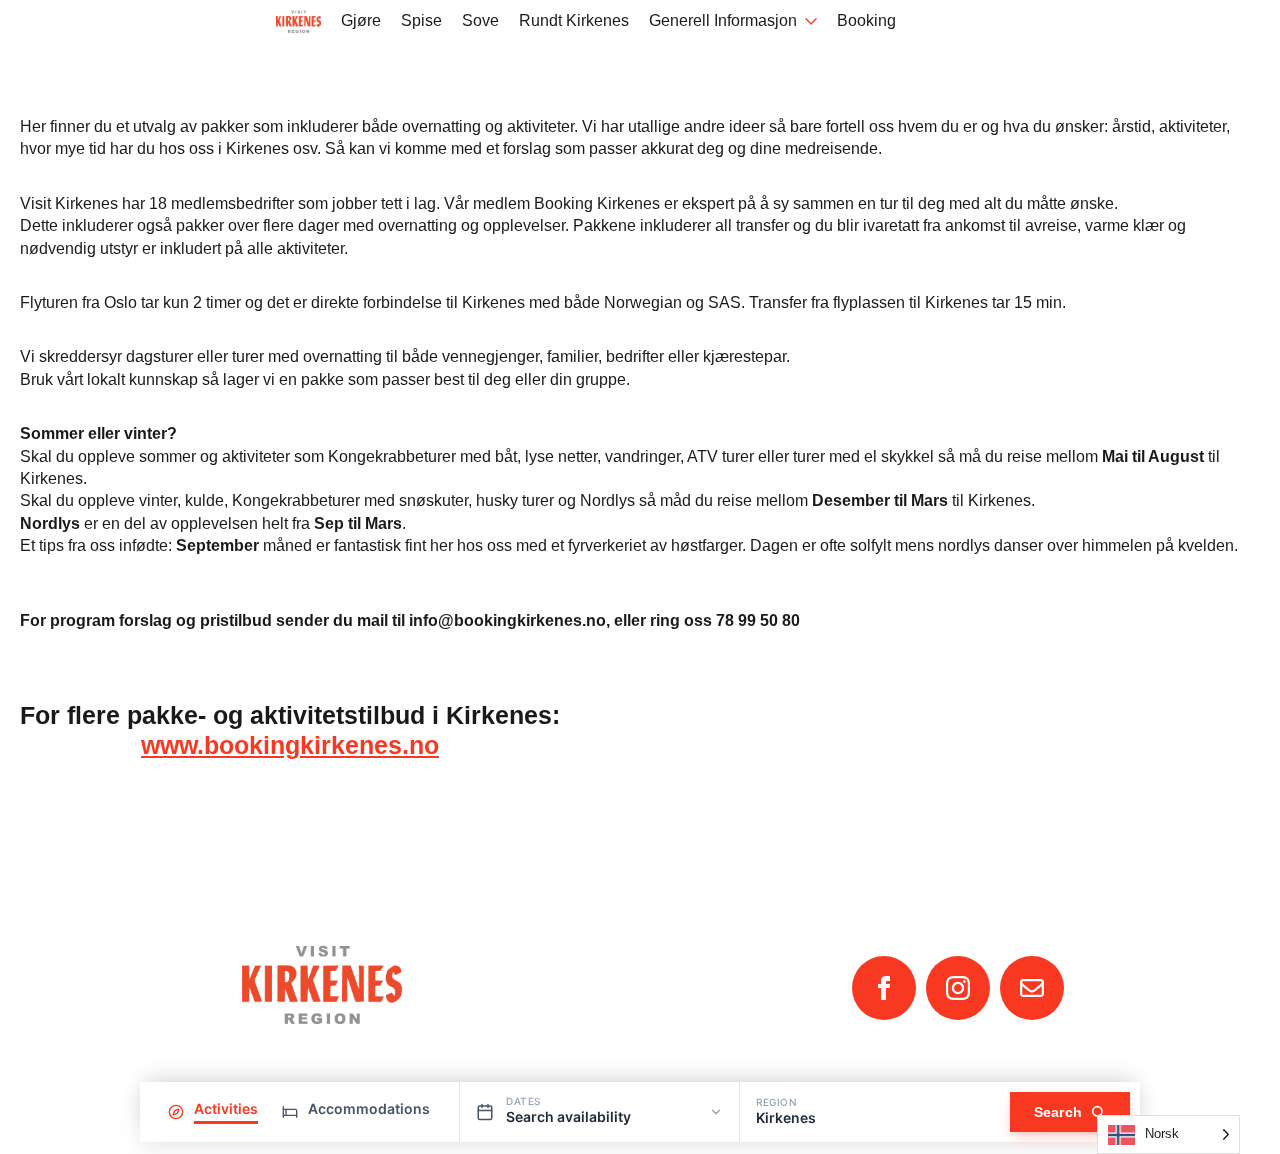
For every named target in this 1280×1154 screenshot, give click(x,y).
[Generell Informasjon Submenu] (807, 22)
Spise (421, 21)
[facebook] (884, 988)
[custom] (1032, 988)
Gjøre (361, 21)
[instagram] (958, 988)
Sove (480, 21)
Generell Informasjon (723, 21)
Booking (866, 21)
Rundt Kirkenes (574, 21)
